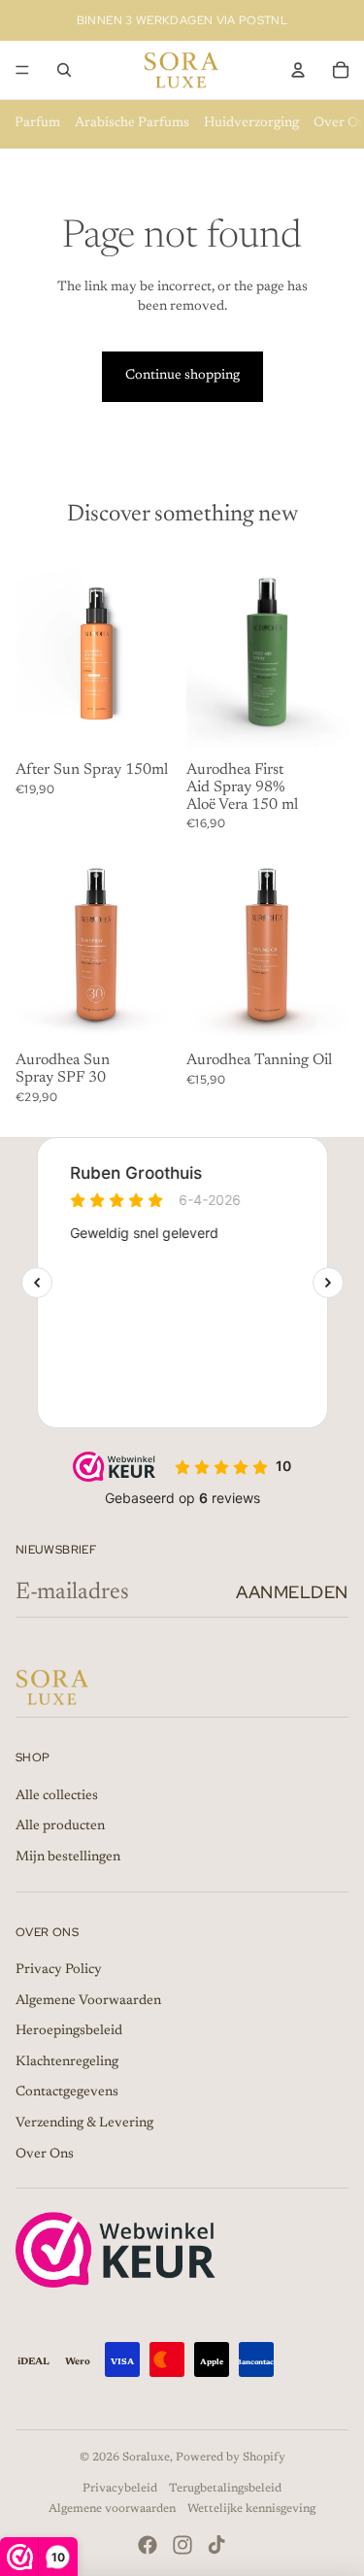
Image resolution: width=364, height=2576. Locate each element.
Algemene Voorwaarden (88, 2001)
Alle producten (60, 1826)
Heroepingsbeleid (69, 2031)
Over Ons (45, 2155)
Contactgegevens (67, 2092)
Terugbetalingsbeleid (225, 2489)
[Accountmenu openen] (298, 70)
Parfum (37, 123)
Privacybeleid (120, 2489)
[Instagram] (182, 2545)
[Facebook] (148, 2545)
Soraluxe (146, 2458)
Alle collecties (57, 1796)
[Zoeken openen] (64, 70)
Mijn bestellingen (68, 1857)
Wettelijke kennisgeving (251, 2509)
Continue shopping (182, 376)
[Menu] (22, 70)
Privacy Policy (59, 1970)
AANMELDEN (292, 1592)
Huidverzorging (251, 123)
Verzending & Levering (84, 2124)
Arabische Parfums (132, 123)
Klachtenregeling (67, 2062)
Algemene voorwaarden (112, 2509)
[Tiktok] (216, 2545)
